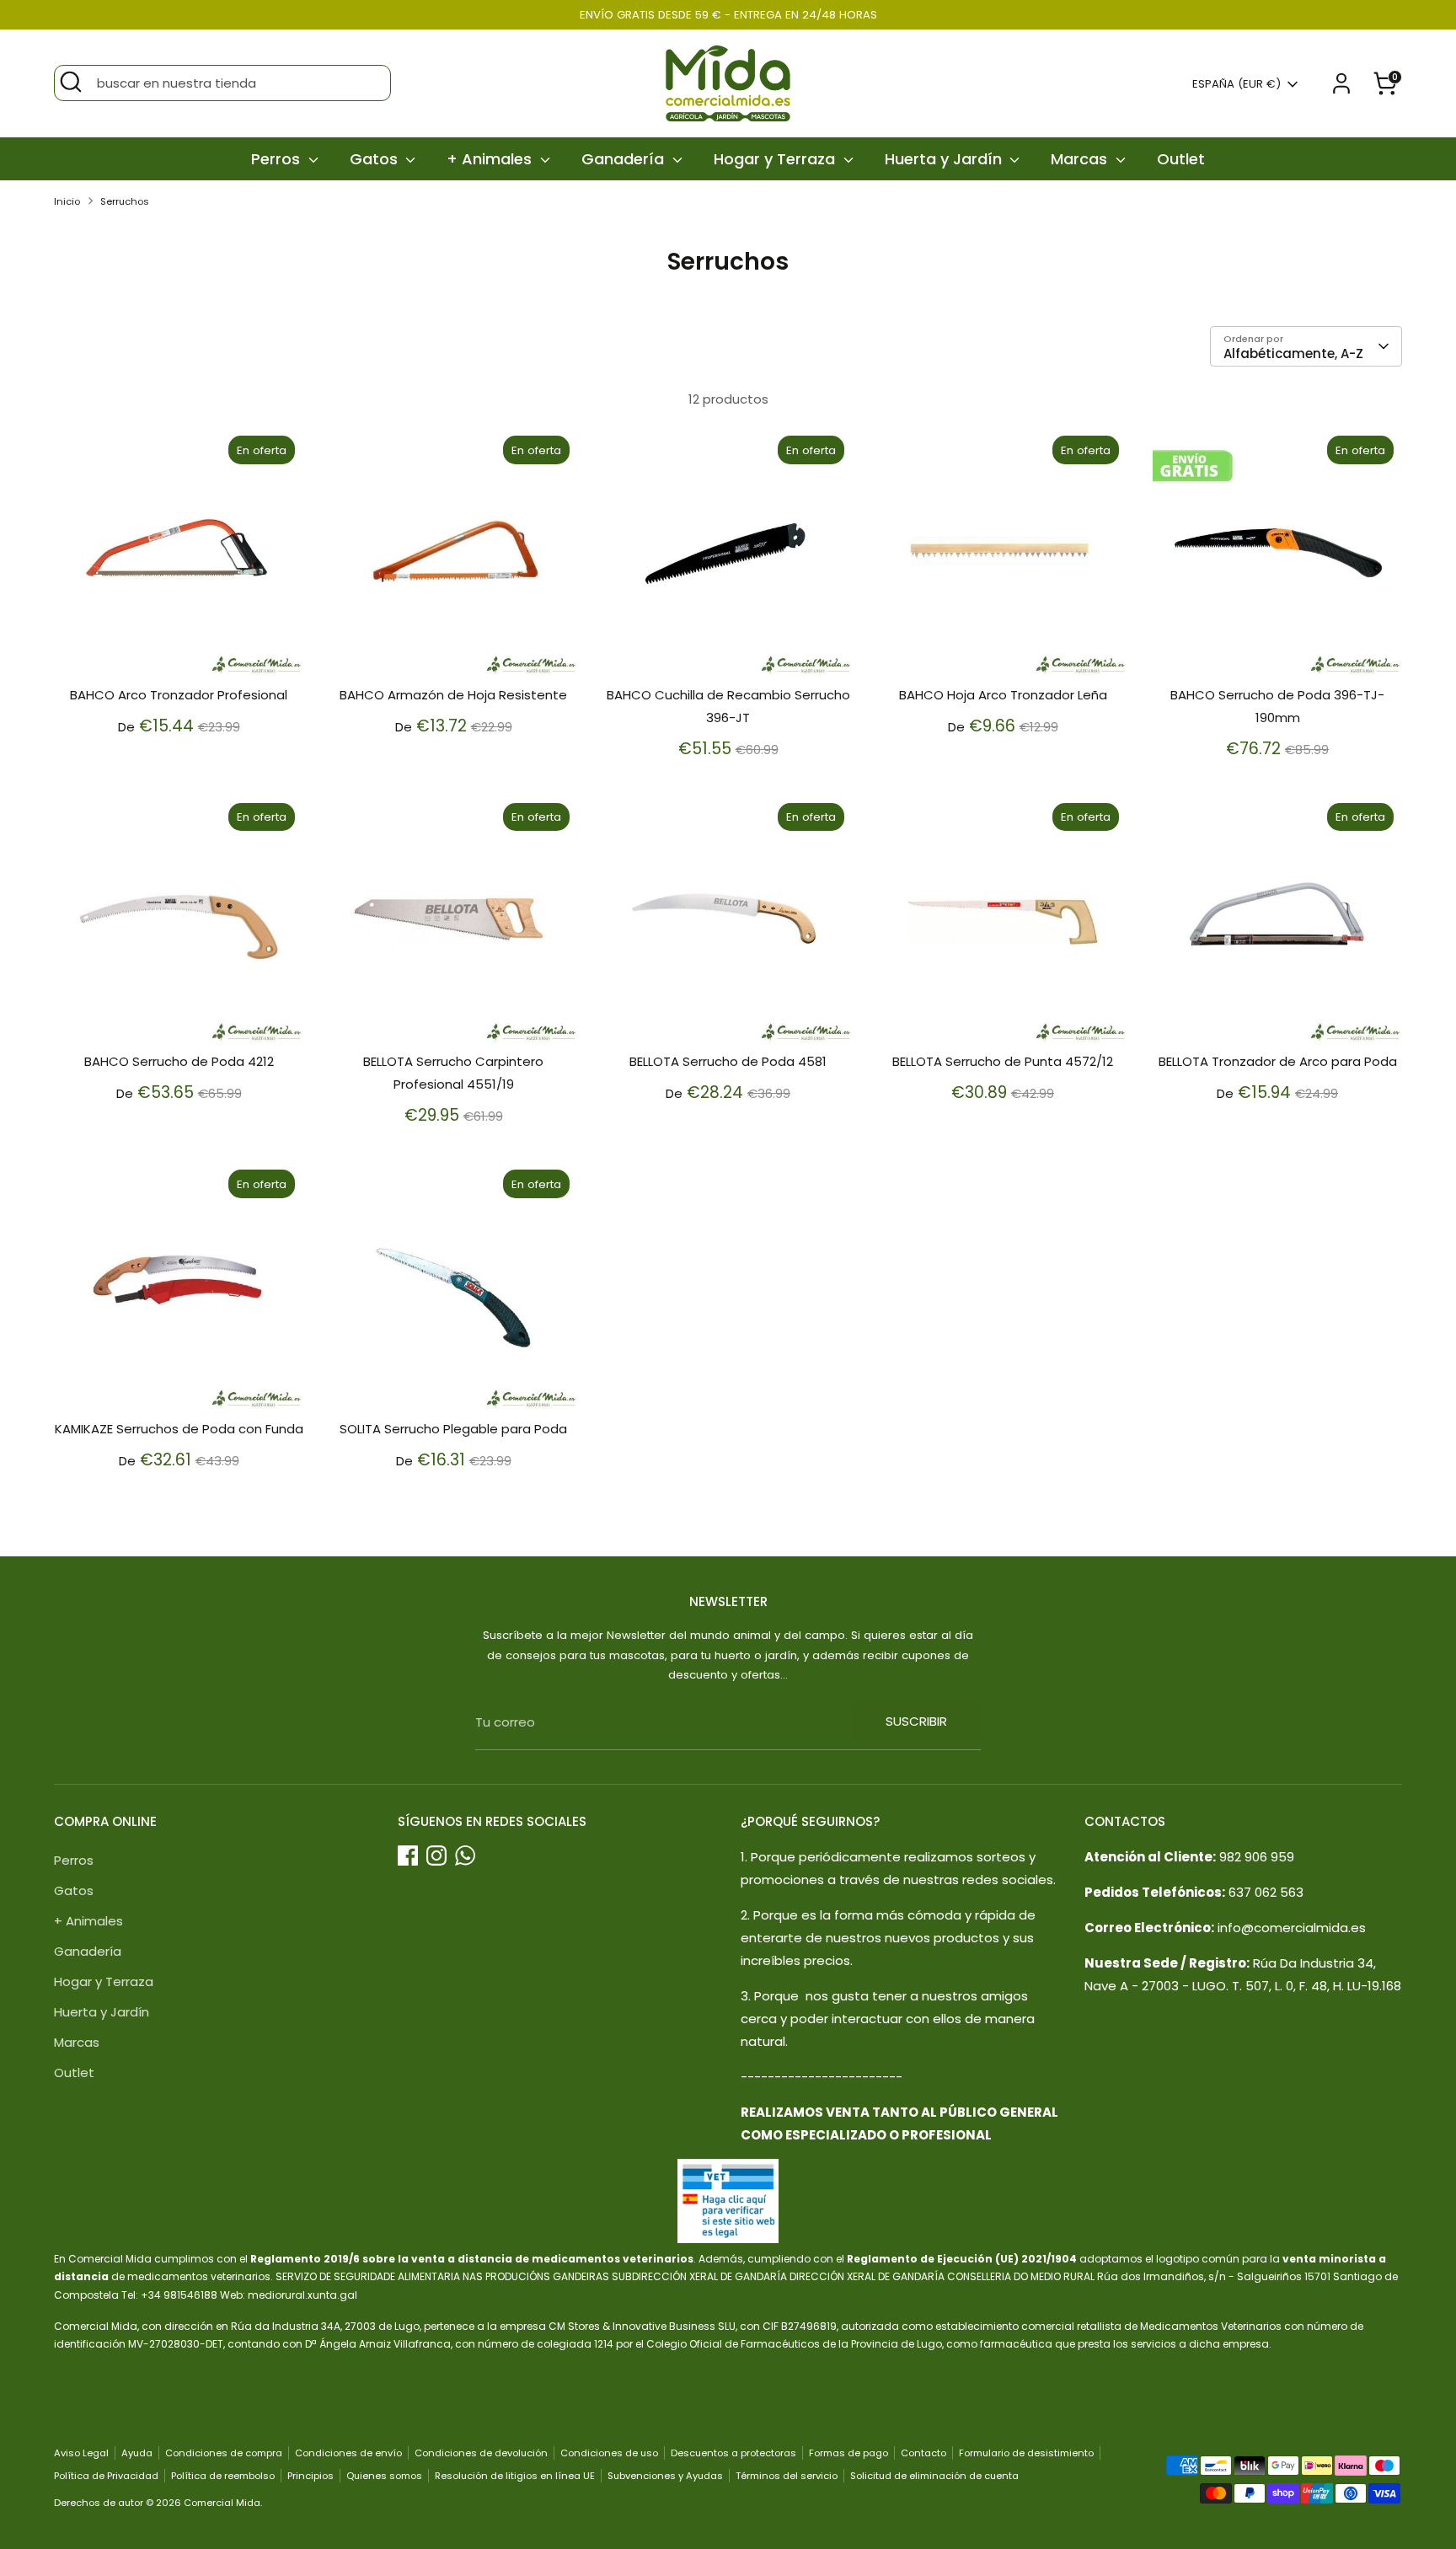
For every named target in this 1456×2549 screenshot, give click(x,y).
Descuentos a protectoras (733, 2453)
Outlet (1181, 159)
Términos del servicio (787, 2476)
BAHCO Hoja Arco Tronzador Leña (1003, 695)
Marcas (1081, 159)
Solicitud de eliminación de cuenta (934, 2476)
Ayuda (137, 2453)
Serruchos (125, 201)
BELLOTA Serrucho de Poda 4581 (728, 1061)
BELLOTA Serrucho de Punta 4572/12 (1003, 1061)
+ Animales (491, 159)
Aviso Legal (81, 2453)
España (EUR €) (1237, 84)
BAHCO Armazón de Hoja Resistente (453, 695)
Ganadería (625, 159)
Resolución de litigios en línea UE (515, 2476)
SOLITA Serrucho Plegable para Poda (453, 1429)
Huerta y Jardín (945, 159)
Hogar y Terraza (776, 159)
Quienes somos (384, 2476)
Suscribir (916, 1721)
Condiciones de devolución (481, 2453)
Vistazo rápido (180, 649)
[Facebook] (408, 1856)
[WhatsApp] (465, 1856)
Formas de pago (848, 2453)
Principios (310, 2476)
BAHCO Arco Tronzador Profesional (179, 695)
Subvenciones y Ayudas (665, 2476)
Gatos (376, 159)
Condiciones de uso (609, 2453)
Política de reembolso (223, 2476)
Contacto (923, 2453)
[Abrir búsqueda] (71, 82)
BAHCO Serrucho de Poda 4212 (179, 1061)
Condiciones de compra (224, 2453)
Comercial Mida (222, 2503)
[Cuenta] (1341, 83)
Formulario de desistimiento (1026, 2453)
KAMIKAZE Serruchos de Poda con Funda (179, 1429)
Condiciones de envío (348, 2453)
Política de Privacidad (106, 2476)
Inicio (67, 201)
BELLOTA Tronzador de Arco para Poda (1278, 1061)
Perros (278, 159)
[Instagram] (436, 1856)
